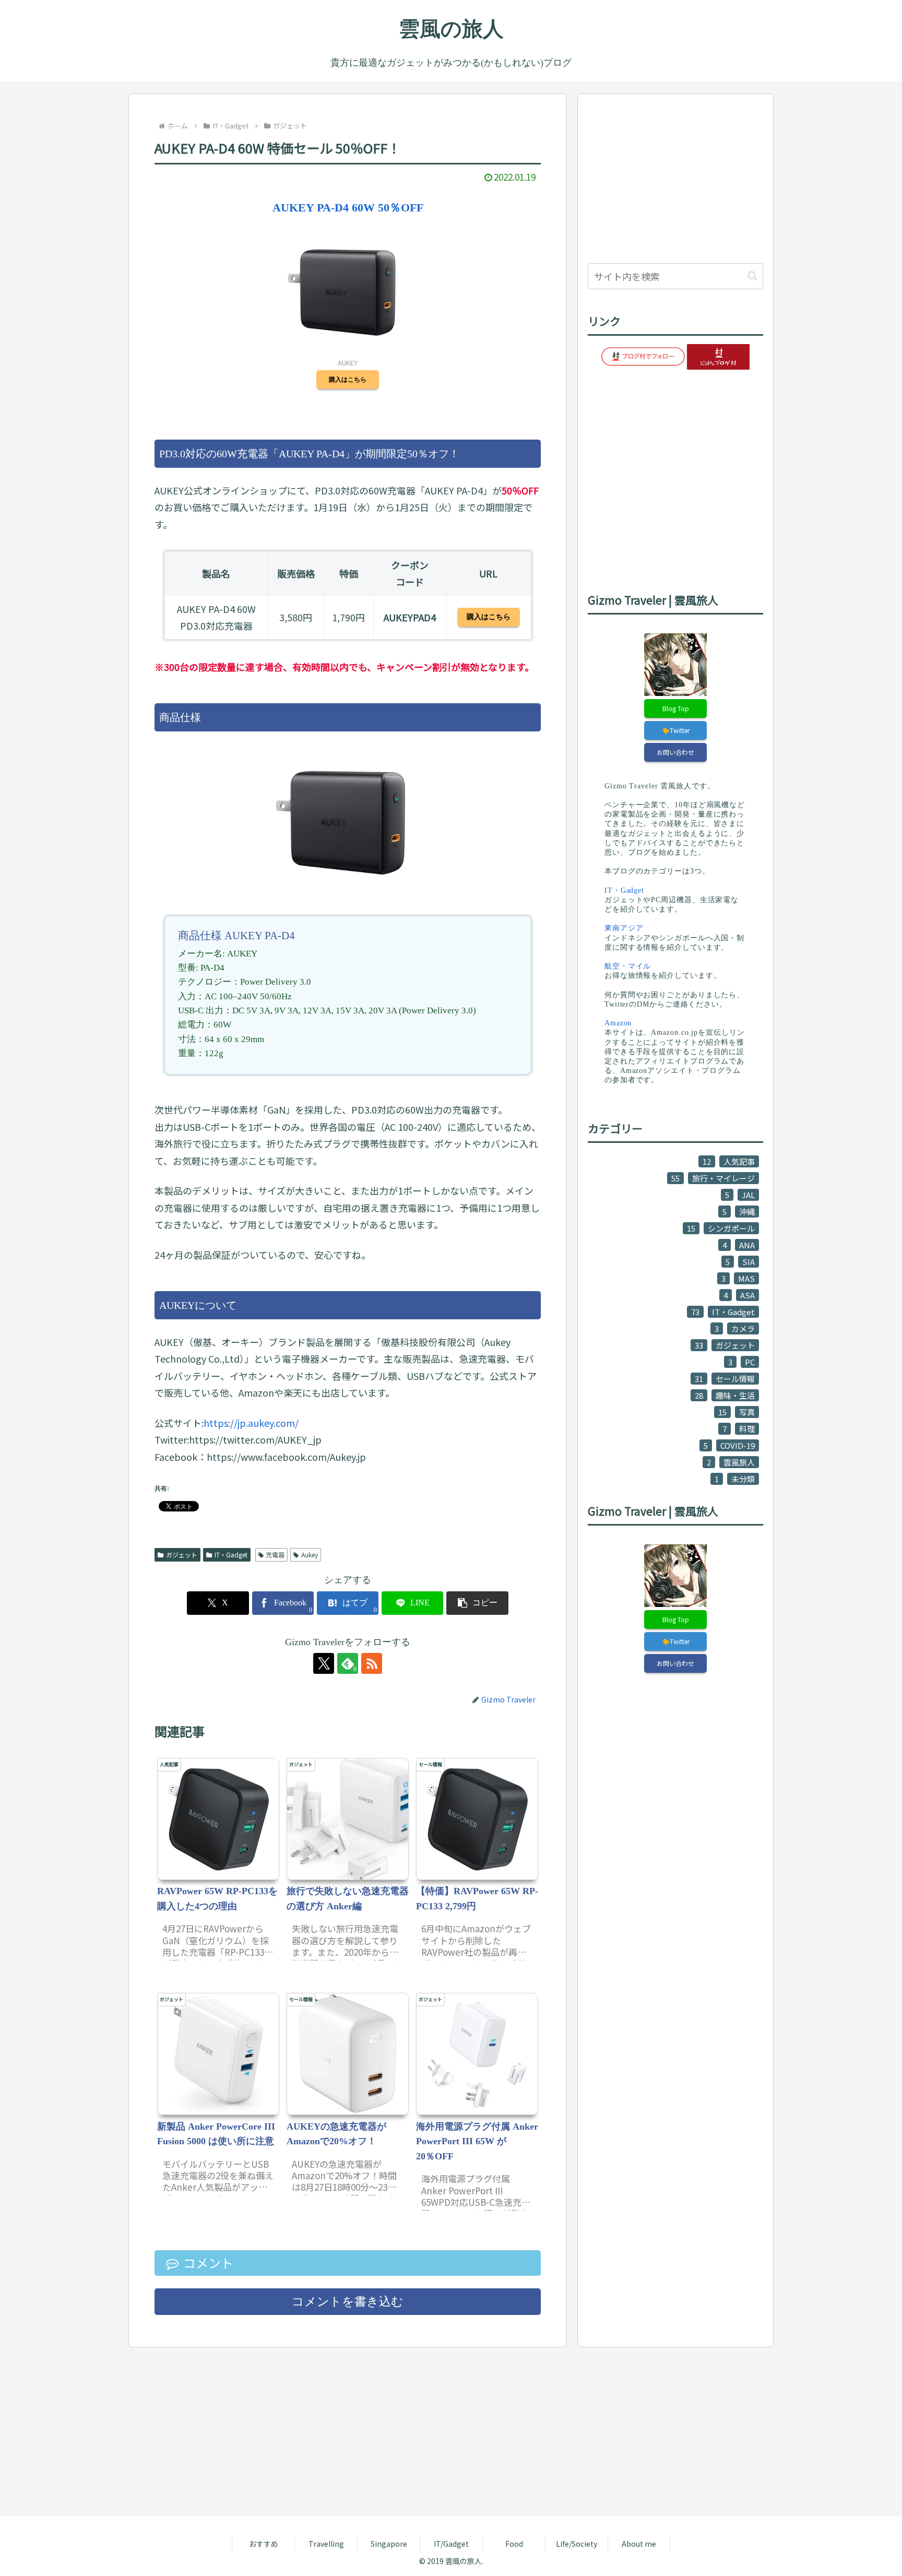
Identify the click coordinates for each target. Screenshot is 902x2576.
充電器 (275, 1555)
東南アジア (624, 928)
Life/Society (577, 2544)
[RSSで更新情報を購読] (372, 1663)
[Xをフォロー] (324, 1663)
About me (639, 2544)
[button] (477, 1603)
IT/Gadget (451, 2544)
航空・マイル (628, 966)
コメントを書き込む (348, 2302)
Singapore (389, 2544)
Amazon (618, 1023)
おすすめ (264, 2544)
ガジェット (182, 1555)
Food (514, 2544)
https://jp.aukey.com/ (251, 1423)
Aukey (310, 1555)
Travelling (326, 2544)
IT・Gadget (231, 1555)
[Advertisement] (675, 177)
